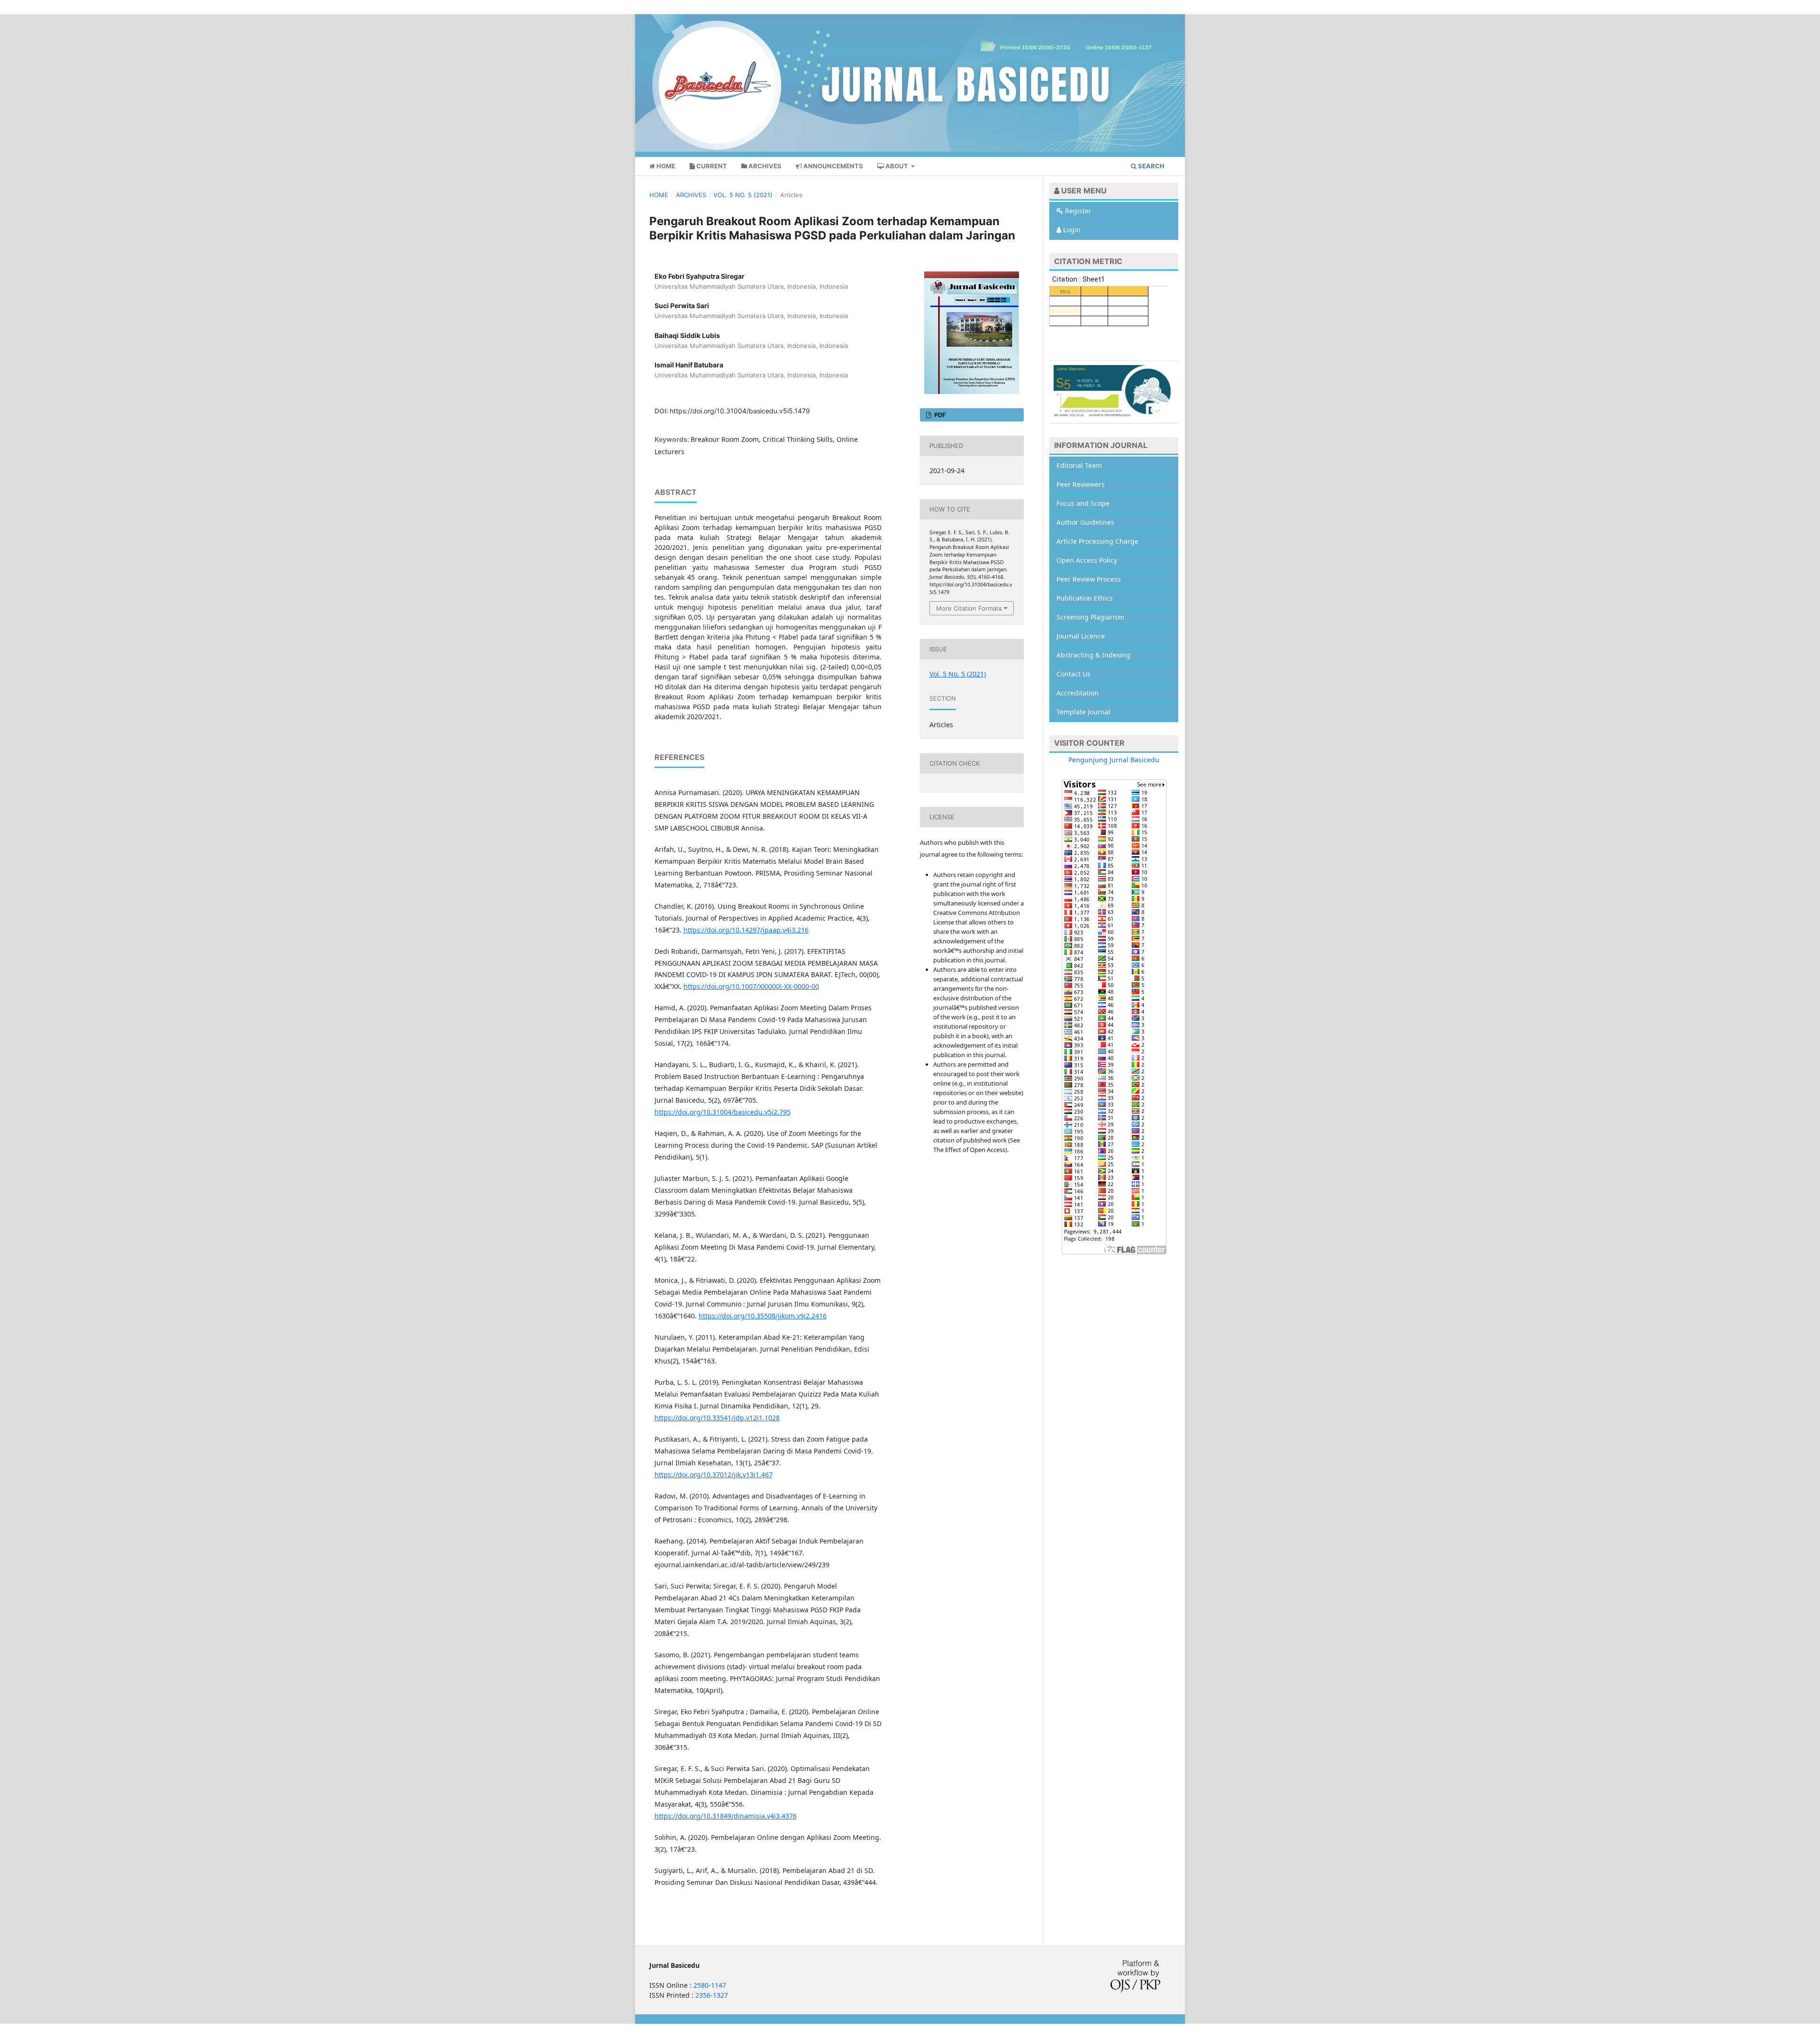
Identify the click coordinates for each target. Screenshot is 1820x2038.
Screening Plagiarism (1090, 617)
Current (711, 166)
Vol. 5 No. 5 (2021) (743, 195)
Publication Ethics (1085, 598)
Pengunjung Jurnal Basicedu (1114, 760)
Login (1071, 230)
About (897, 166)
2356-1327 (712, 1995)
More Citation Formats (969, 608)
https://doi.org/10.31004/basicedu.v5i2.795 (723, 1112)
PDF (939, 415)
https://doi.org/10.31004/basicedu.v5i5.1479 (740, 411)
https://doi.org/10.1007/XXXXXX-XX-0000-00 (751, 986)
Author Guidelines (1085, 522)
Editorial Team (1079, 465)
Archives (764, 166)
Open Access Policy (1087, 560)
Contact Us (1074, 674)
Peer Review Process (1089, 579)
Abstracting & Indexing (1093, 655)
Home (665, 166)
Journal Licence (1081, 636)
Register (1077, 211)
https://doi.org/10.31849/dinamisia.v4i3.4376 (726, 1816)
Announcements (833, 166)
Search (1151, 166)
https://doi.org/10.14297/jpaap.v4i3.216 (746, 930)
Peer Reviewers (1081, 484)
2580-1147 (710, 1985)
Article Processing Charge (1097, 541)
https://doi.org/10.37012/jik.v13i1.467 (714, 1475)
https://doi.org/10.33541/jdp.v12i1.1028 (717, 1418)
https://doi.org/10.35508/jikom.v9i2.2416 (763, 1316)
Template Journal (1083, 712)
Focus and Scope (1083, 503)
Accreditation (1078, 693)
